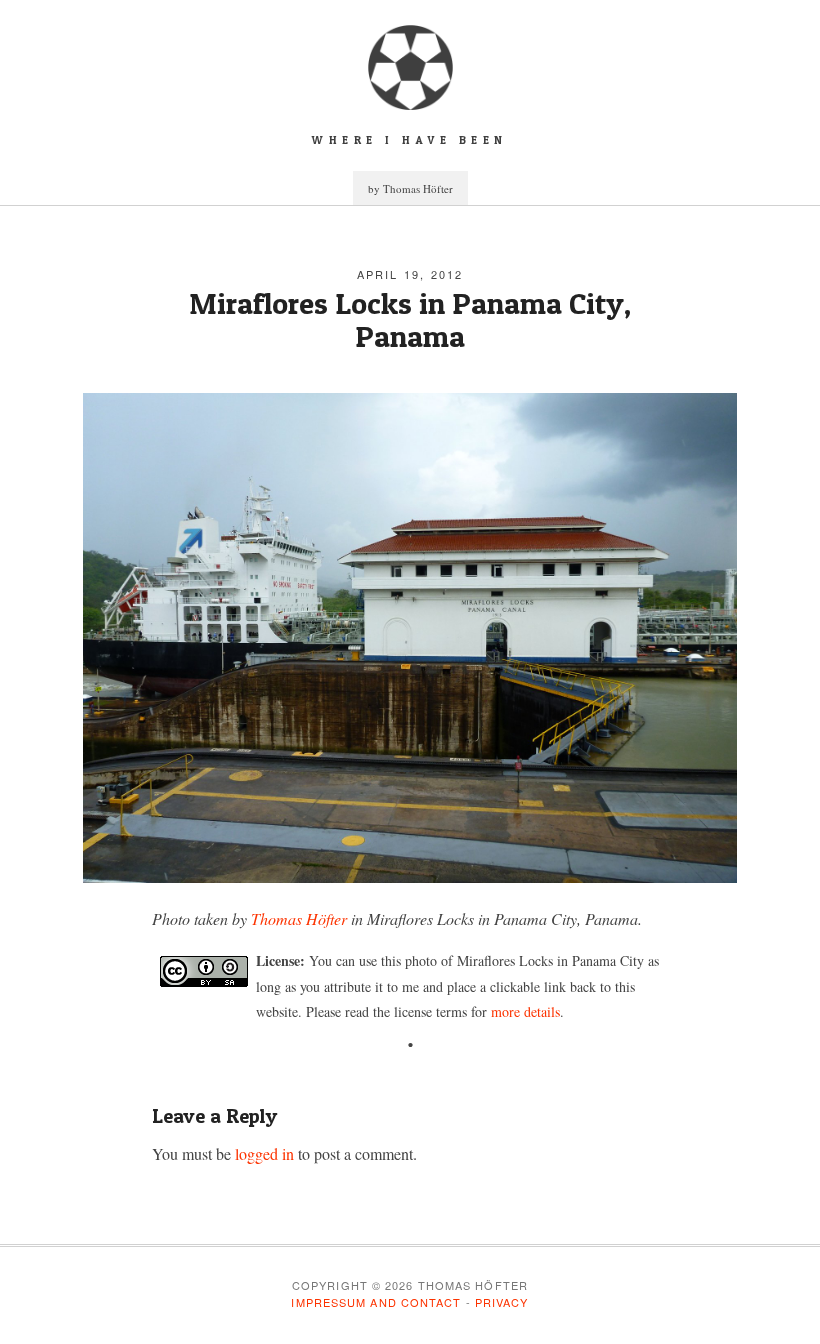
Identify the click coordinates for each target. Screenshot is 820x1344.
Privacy (502, 1302)
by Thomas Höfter (410, 188)
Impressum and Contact (376, 1302)
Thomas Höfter (299, 918)
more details (525, 1011)
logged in (264, 1153)
